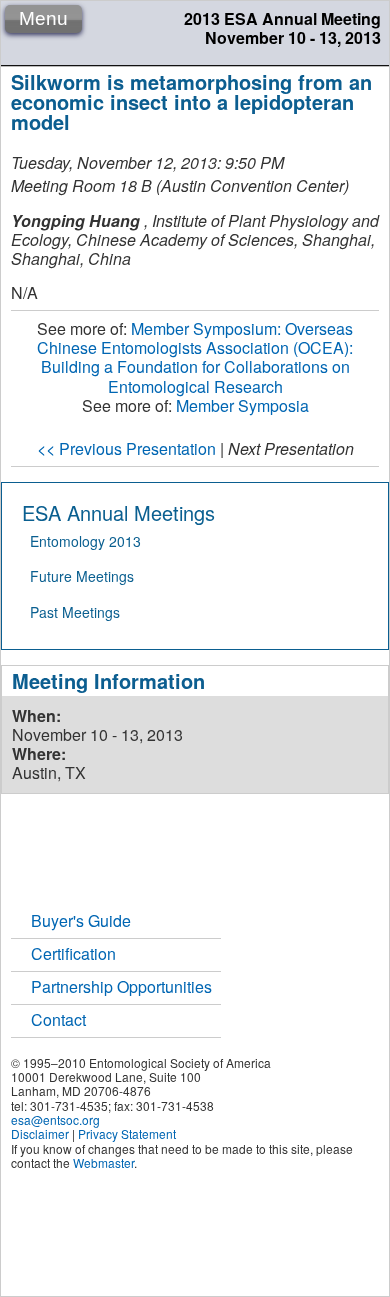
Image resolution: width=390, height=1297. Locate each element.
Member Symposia (242, 405)
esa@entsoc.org (55, 1119)
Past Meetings (75, 612)
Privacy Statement (127, 1133)
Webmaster (103, 1162)
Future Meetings (82, 576)
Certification (73, 953)
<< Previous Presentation (126, 448)
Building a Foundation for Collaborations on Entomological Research (195, 357)
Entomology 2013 (85, 541)
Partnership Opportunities (121, 986)
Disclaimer (40, 1133)
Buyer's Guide (81, 920)
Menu (43, 18)
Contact (58, 1019)
